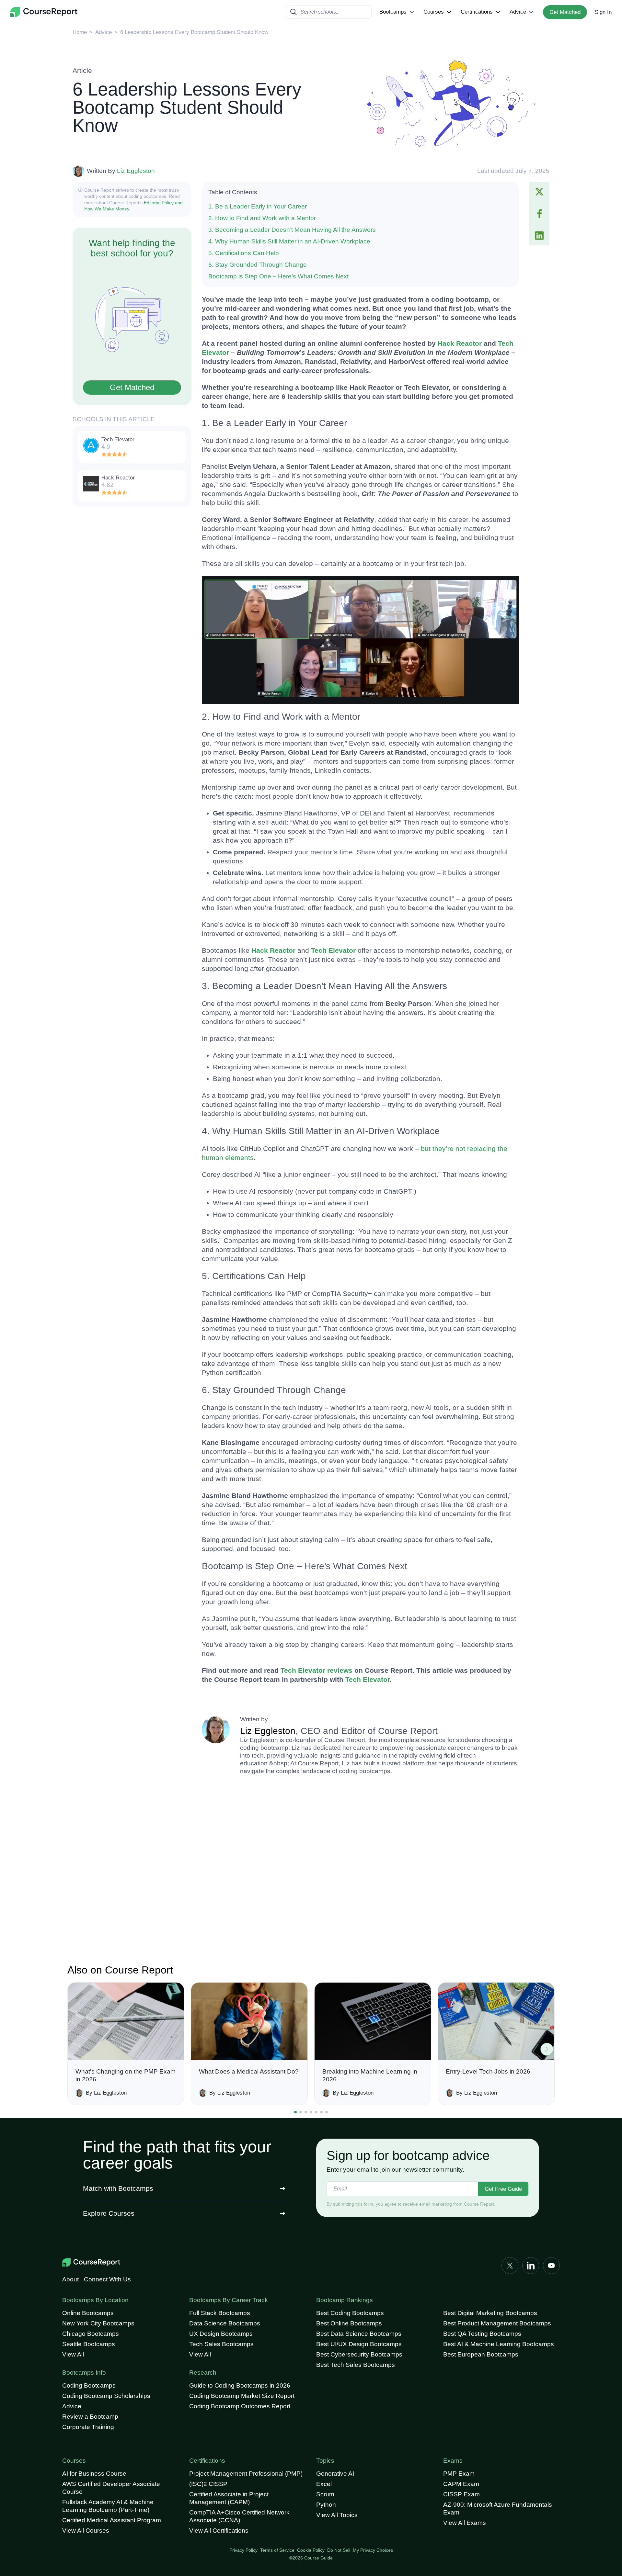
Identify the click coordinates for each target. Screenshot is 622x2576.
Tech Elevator (333, 950)
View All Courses (86, 2531)
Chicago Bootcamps (91, 2334)
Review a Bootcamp (90, 2417)
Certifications (477, 12)
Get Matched (565, 12)
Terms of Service (277, 2550)
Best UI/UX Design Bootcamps (359, 2344)
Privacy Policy (243, 2550)
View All (73, 2354)
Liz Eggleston (136, 171)
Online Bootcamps (88, 2313)
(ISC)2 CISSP (208, 2484)
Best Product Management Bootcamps (497, 2323)
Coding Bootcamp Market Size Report (242, 2396)
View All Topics (337, 2515)
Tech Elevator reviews (317, 1670)
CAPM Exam (461, 2484)
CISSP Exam (461, 2494)
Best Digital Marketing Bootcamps (490, 2313)
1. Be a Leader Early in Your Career (258, 206)
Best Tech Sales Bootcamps (356, 2365)
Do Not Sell (339, 2550)
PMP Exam (459, 2474)
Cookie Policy (311, 2550)
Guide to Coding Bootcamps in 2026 (240, 2385)
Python (326, 2505)
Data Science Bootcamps (225, 2323)
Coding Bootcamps (89, 2385)
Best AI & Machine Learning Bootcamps (499, 2344)
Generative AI (335, 2474)
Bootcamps (393, 12)
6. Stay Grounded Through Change (258, 265)
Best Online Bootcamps (349, 2323)
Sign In (603, 12)
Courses (434, 12)
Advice (518, 12)
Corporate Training (88, 2427)
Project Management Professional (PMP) (246, 2474)
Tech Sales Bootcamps (221, 2344)
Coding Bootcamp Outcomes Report (240, 2406)
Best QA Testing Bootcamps (482, 2334)
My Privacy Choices (373, 2550)
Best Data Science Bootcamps (359, 2334)
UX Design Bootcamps (221, 2334)
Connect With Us (107, 2279)
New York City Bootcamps (98, 2323)
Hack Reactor (460, 343)
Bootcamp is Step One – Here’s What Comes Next (278, 276)
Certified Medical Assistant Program (112, 2520)
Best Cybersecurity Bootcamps (359, 2354)
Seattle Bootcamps (89, 2344)
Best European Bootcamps (481, 2354)
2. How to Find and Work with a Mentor (262, 218)
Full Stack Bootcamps (220, 2313)
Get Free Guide (503, 2189)
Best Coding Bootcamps (350, 2313)
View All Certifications (219, 2531)
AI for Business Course (94, 2474)
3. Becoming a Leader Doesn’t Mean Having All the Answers (292, 230)
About (70, 2279)
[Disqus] (360, 1872)
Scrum (325, 2494)
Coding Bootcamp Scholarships (106, 2396)
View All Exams (465, 2523)
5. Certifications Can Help (244, 253)
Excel (324, 2484)
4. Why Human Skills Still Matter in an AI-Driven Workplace (289, 241)
